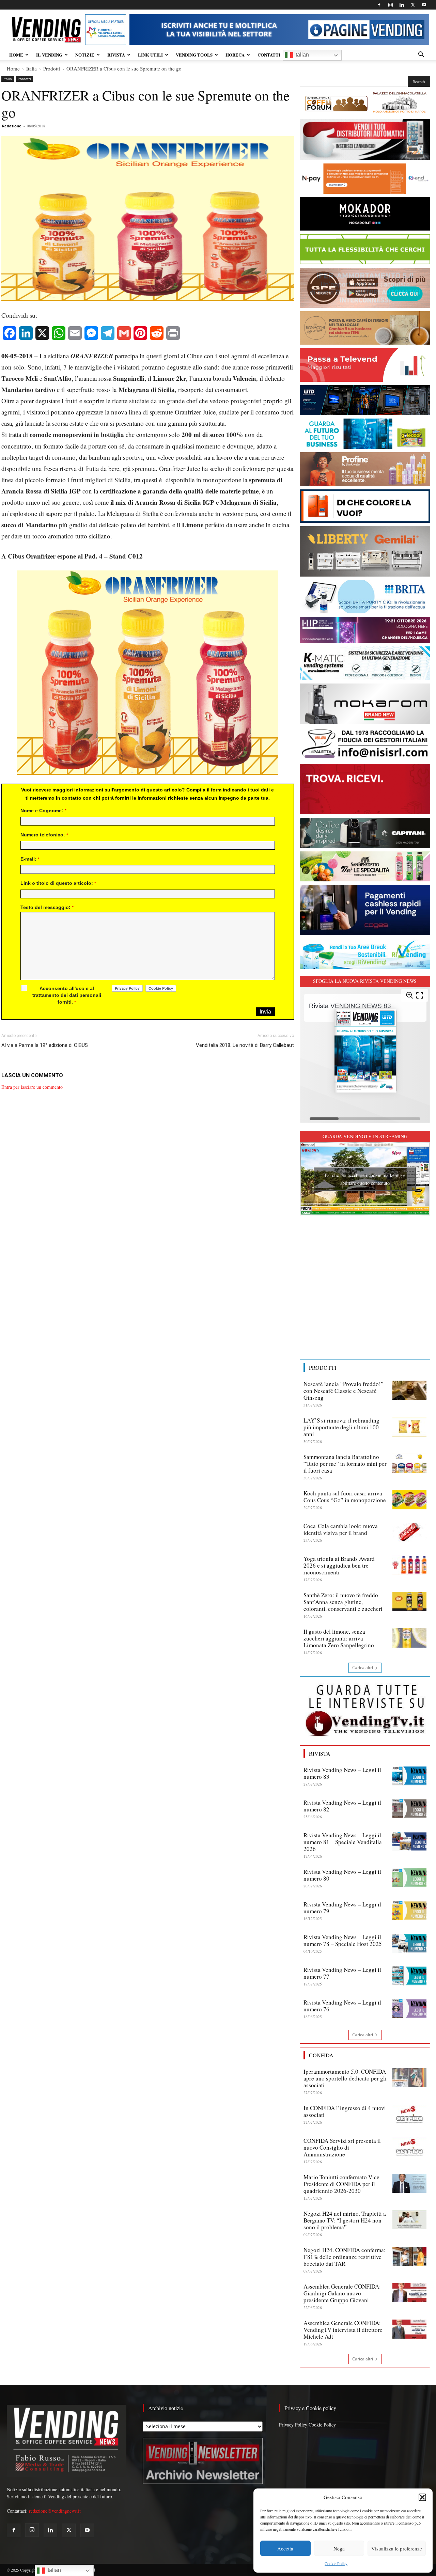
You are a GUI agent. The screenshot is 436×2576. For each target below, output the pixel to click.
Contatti (269, 55)
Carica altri (363, 1668)
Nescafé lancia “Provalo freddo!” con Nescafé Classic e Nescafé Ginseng (344, 1391)
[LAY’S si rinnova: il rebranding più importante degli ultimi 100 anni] (409, 1427)
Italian (301, 55)
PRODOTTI (323, 1368)
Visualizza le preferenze (397, 2548)
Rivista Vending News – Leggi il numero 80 (342, 1875)
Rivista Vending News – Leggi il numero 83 (342, 1773)
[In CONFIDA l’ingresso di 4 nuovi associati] (409, 2114)
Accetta (285, 2548)
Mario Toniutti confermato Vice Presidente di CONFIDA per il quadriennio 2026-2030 (341, 2184)
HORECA (235, 55)
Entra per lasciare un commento (32, 1087)
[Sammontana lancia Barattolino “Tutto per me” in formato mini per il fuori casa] (409, 1463)
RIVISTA (116, 55)
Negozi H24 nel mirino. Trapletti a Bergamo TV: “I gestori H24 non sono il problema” (345, 2220)
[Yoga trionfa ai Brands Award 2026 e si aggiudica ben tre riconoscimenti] (409, 1565)
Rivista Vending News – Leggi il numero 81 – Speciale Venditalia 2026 (343, 1842)
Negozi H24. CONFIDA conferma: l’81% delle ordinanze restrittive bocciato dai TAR (345, 2257)
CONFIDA (321, 2055)
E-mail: (30, 859)
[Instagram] (390, 5)
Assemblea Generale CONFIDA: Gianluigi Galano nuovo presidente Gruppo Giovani (342, 2293)
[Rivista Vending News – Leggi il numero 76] (409, 2009)
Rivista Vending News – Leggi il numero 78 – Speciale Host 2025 (343, 1940)
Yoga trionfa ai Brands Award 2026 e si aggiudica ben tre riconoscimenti (339, 1565)
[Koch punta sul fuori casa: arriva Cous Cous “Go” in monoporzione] (409, 1499)
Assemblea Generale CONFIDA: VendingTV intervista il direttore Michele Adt (343, 2330)
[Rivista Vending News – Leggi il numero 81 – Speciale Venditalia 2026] (409, 1841)
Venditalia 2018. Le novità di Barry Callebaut (245, 1045)
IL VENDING (49, 55)
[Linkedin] (402, 5)
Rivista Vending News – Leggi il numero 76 (342, 2006)
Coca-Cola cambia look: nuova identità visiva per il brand (341, 1529)
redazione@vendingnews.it (55, 2511)
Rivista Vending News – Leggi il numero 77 (342, 1973)
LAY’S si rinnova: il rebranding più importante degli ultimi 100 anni (341, 1427)
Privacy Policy (293, 2425)
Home (13, 68)
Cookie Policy (336, 2563)
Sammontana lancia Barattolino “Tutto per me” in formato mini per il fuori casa (345, 1464)
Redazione (12, 126)
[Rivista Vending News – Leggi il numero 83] (409, 1776)
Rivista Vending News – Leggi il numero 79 (342, 1908)
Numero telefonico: (44, 835)
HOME (16, 55)
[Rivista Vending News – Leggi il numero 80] (409, 1878)
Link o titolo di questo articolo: (58, 883)
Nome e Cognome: (43, 811)
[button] (422, 2497)
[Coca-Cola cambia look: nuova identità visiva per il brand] (409, 1532)
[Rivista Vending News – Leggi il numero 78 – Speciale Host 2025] (409, 1943)
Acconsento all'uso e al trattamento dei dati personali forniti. (67, 995)
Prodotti (52, 68)
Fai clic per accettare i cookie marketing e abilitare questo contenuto (365, 1179)
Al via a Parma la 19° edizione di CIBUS (45, 1045)
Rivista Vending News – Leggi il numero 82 (342, 1806)
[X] (413, 5)
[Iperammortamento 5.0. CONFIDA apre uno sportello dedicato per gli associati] (409, 2078)
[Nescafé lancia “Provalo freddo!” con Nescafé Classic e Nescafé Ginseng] (409, 1390)
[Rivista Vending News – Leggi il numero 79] (409, 1911)
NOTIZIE (85, 55)
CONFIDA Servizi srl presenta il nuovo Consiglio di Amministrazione (342, 2147)
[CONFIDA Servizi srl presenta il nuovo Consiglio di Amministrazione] (409, 2147)
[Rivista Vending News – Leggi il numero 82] (409, 1809)
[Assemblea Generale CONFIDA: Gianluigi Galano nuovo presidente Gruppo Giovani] (409, 2293)
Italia (32, 68)
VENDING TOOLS (194, 55)
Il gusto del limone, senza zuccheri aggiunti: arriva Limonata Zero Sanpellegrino (339, 1638)
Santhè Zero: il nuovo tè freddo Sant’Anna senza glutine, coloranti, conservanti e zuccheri (343, 1602)
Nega (339, 2548)
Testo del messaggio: (47, 907)
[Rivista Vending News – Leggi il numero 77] (409, 1976)
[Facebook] (379, 5)
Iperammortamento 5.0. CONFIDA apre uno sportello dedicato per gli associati (345, 2078)
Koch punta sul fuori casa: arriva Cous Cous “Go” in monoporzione (345, 1497)
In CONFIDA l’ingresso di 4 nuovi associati (345, 2111)
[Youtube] (424, 5)
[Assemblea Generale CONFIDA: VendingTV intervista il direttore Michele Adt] (409, 2329)
